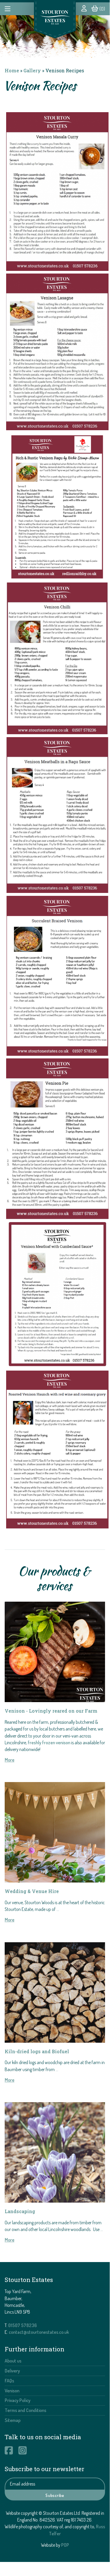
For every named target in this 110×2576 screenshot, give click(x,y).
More (10, 1760)
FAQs (9, 2381)
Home (12, 70)
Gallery (32, 70)
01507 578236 (23, 2325)
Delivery (12, 2371)
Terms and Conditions (25, 2410)
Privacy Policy (18, 2400)
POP (65, 2545)
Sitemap (13, 2420)
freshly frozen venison (49, 1743)
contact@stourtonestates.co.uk (39, 2332)
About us (13, 2361)
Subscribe (55, 2495)
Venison (12, 2391)
